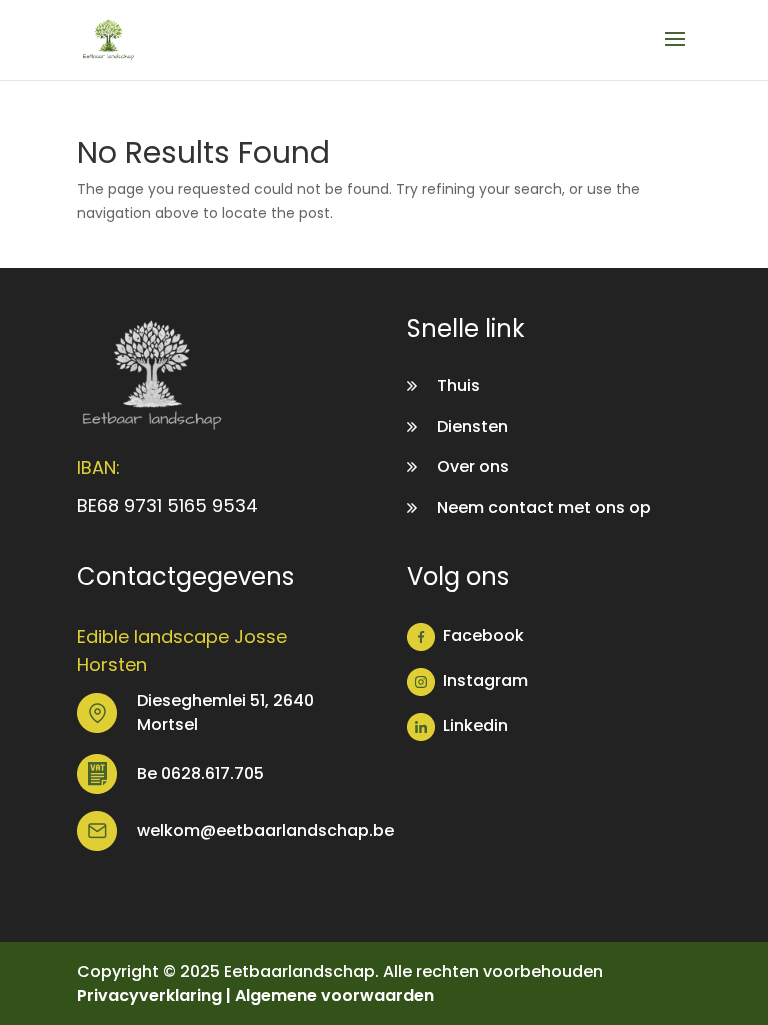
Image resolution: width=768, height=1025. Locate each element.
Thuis (458, 385)
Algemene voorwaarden (334, 995)
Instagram (485, 680)
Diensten (472, 426)
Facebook (483, 635)
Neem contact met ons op (544, 507)
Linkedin (475, 725)
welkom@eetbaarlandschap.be (265, 830)
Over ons (473, 466)
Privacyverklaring (149, 995)
